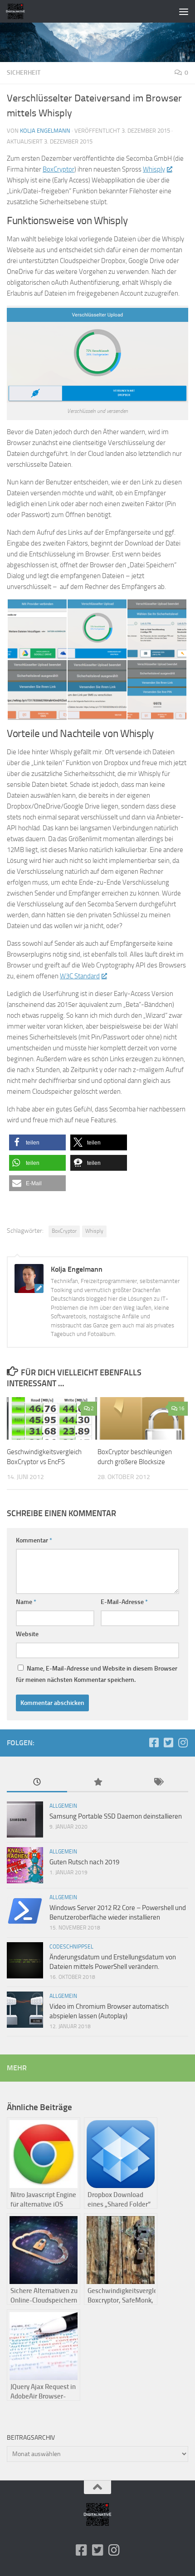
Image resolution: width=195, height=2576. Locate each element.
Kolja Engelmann (45, 131)
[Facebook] (154, 1743)
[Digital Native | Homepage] (19, 11)
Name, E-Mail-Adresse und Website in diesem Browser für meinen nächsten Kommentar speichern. (97, 1674)
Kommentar (34, 1540)
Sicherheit (24, 73)
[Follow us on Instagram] (183, 1743)
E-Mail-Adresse (124, 1602)
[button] (37, 1142)
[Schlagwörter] (158, 1783)
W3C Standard (80, 976)
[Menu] (184, 11)
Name (26, 1602)
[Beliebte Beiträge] (97, 1783)
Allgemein (63, 1806)
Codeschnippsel (71, 1947)
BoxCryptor (58, 169)
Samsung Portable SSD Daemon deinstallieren (116, 1816)
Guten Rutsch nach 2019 (84, 1862)
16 (181, 1408)
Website (27, 1634)
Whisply (154, 169)
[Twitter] (168, 1743)
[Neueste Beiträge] (37, 1783)
